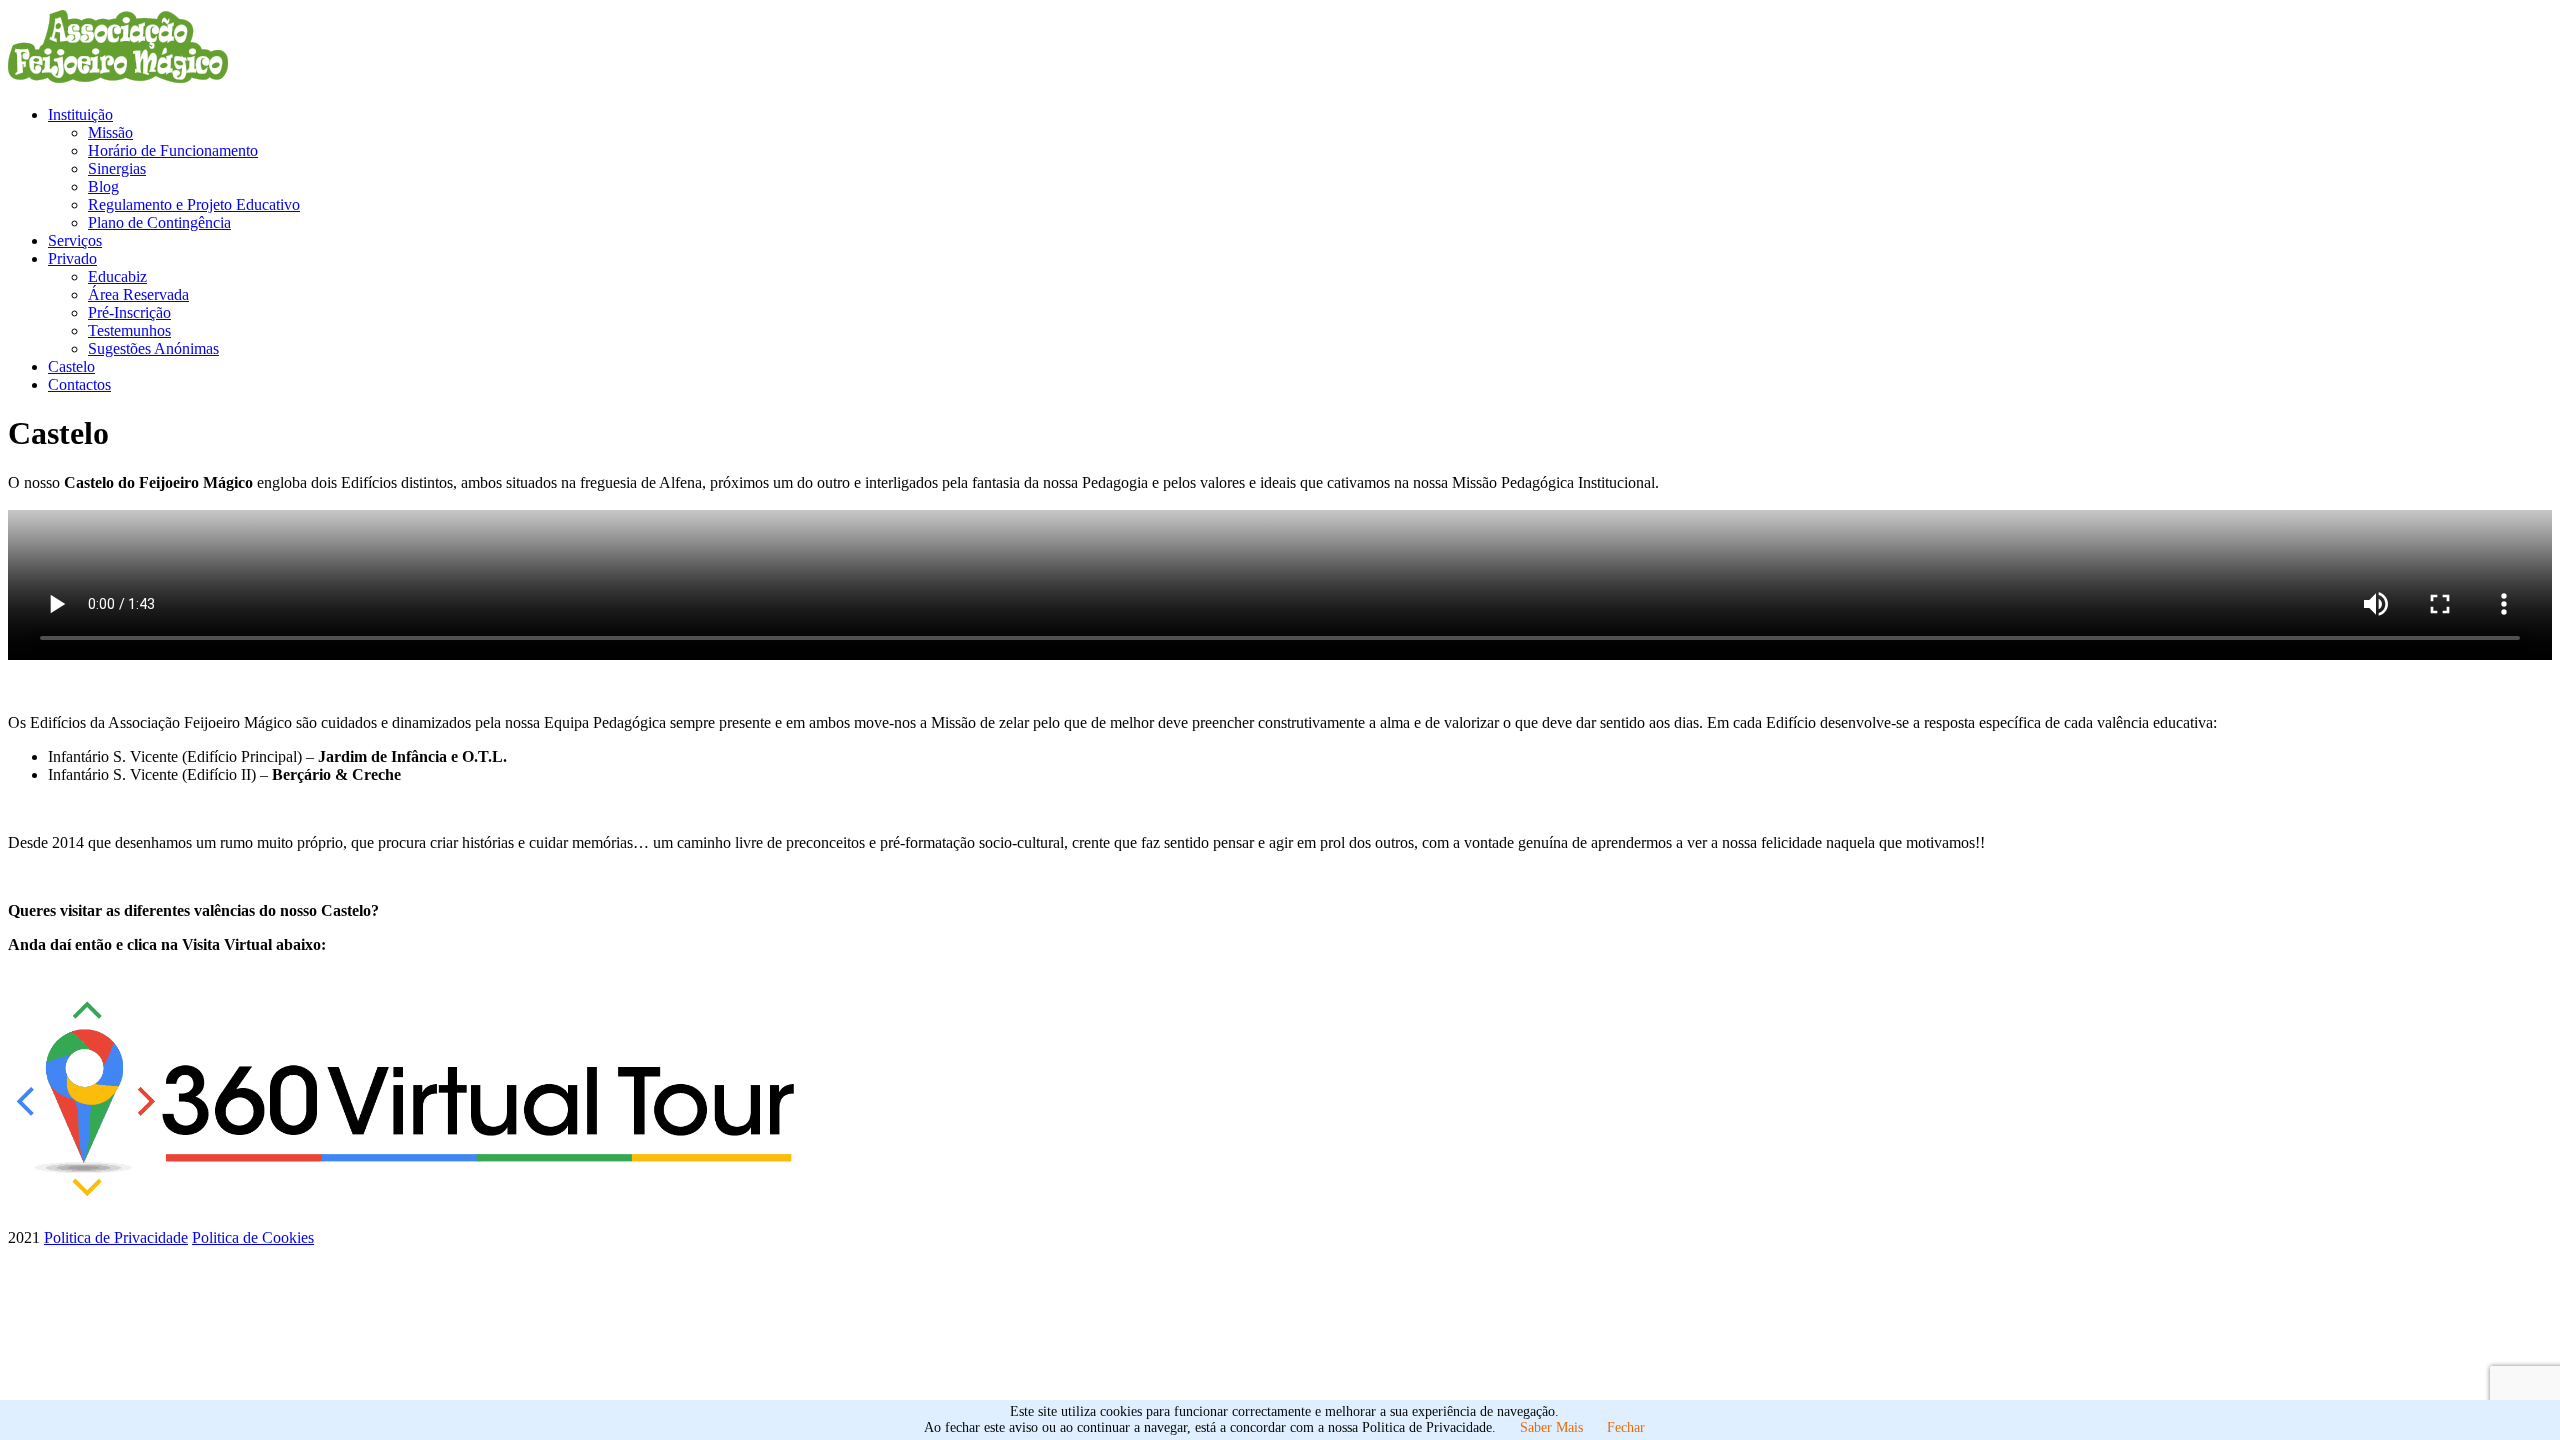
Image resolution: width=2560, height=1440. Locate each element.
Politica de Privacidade (116, 1237)
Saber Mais (1551, 1427)
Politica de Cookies (253, 1237)
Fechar (1626, 1427)
